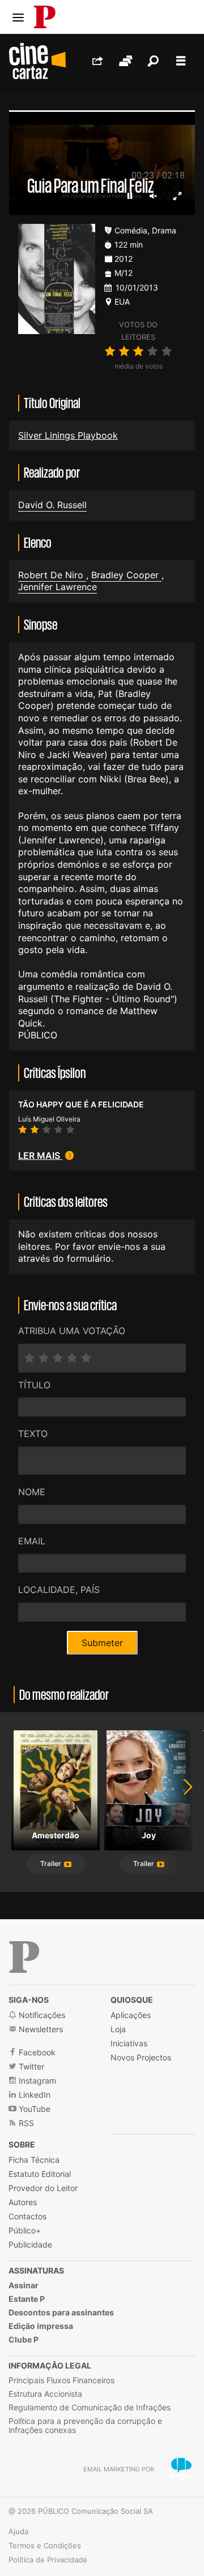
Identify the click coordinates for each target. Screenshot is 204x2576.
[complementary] (102, 1288)
